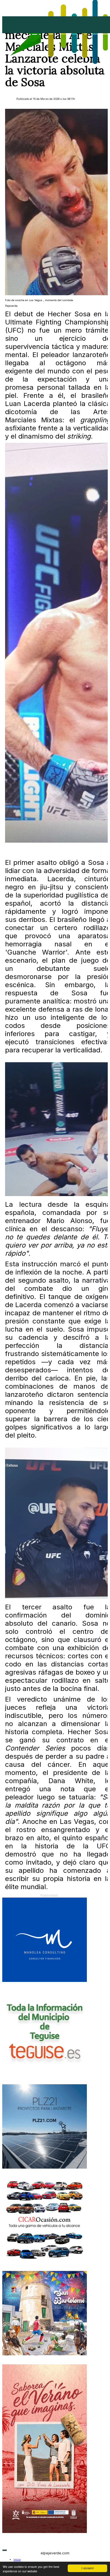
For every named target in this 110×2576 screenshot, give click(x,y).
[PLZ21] (45, 2168)
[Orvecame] (45, 2261)
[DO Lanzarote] (45, 2532)
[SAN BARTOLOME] (45, 2354)
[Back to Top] (5, 2550)
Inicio (17, 2560)
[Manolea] (45, 1981)
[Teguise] (45, 2074)
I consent (88, 2568)
